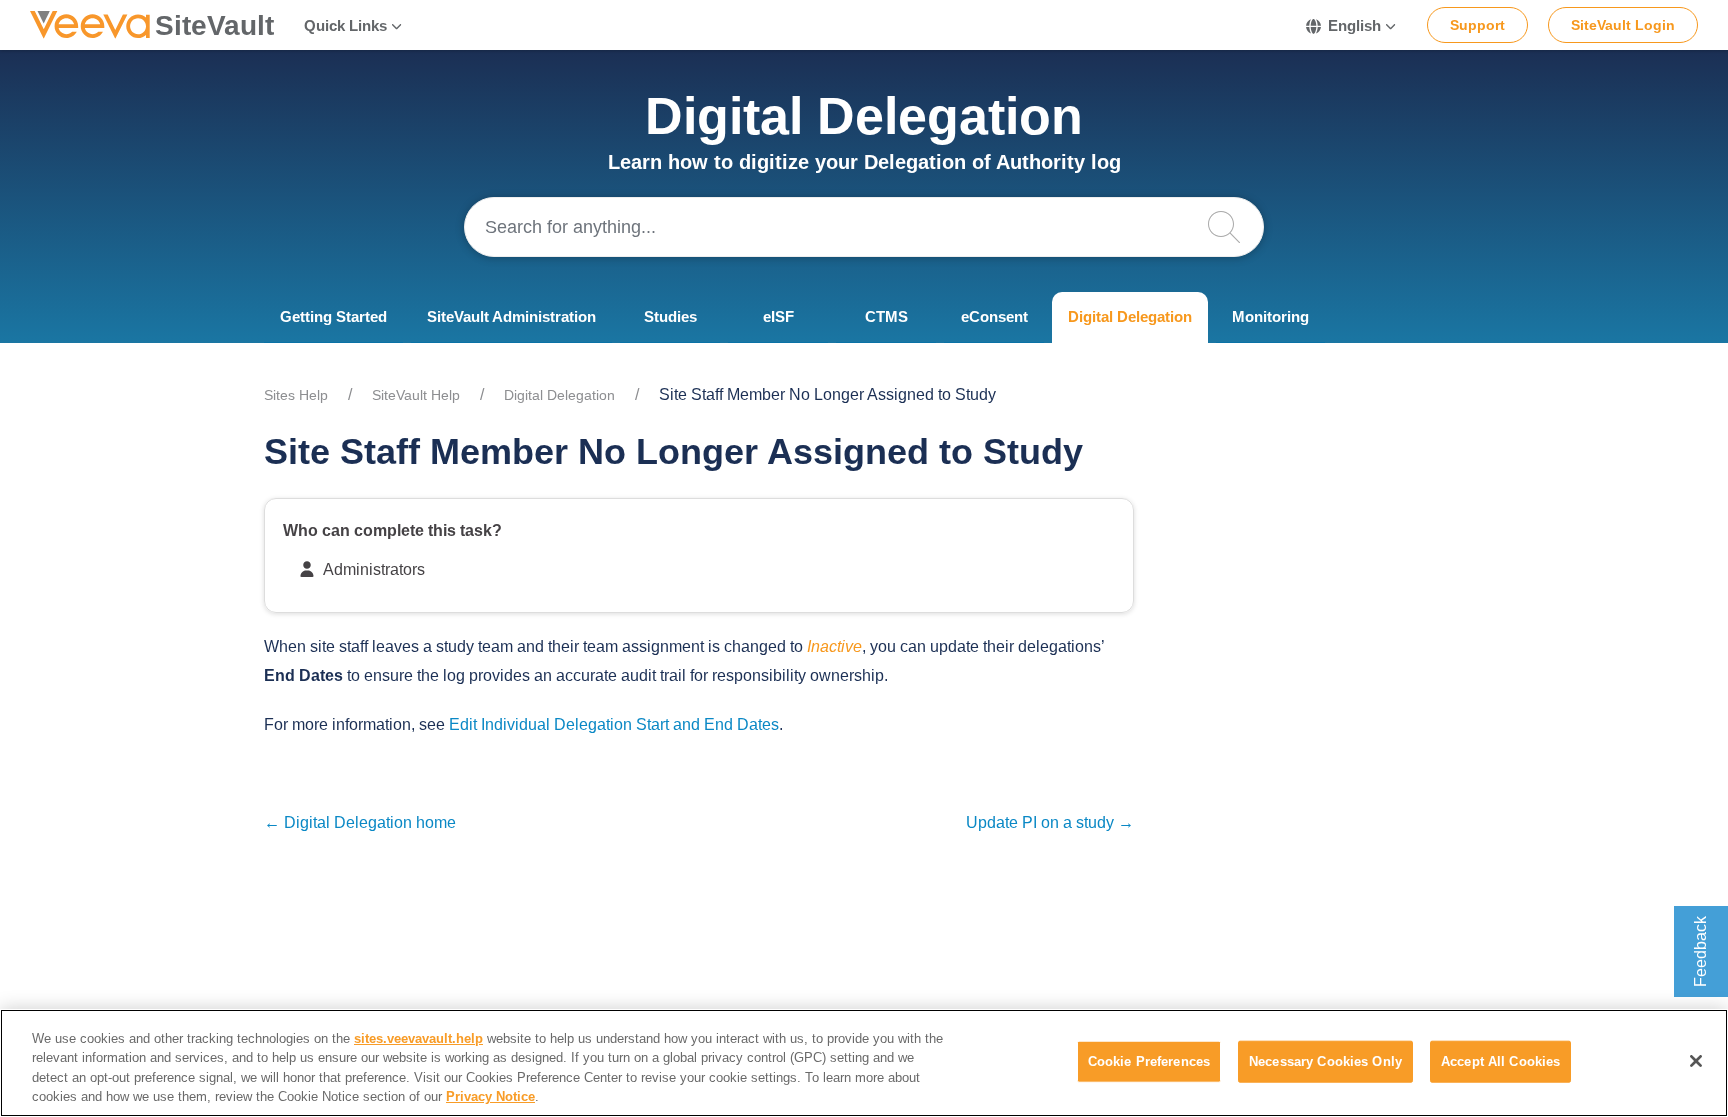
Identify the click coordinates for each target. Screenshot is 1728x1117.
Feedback (1700, 951)
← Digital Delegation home (360, 822)
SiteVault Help (416, 395)
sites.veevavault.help (418, 1038)
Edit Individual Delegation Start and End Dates (614, 724)
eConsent (994, 316)
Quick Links (345, 25)
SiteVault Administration (511, 316)
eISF (778, 316)
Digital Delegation (1130, 316)
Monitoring (1270, 316)
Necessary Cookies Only (1325, 1061)
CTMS (886, 316)
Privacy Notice (490, 1096)
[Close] (1696, 1061)
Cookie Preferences (1149, 1061)
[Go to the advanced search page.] (1234, 227)
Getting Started (333, 316)
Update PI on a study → (1050, 822)
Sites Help (296, 395)
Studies (670, 316)
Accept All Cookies (1500, 1061)
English (1354, 25)
